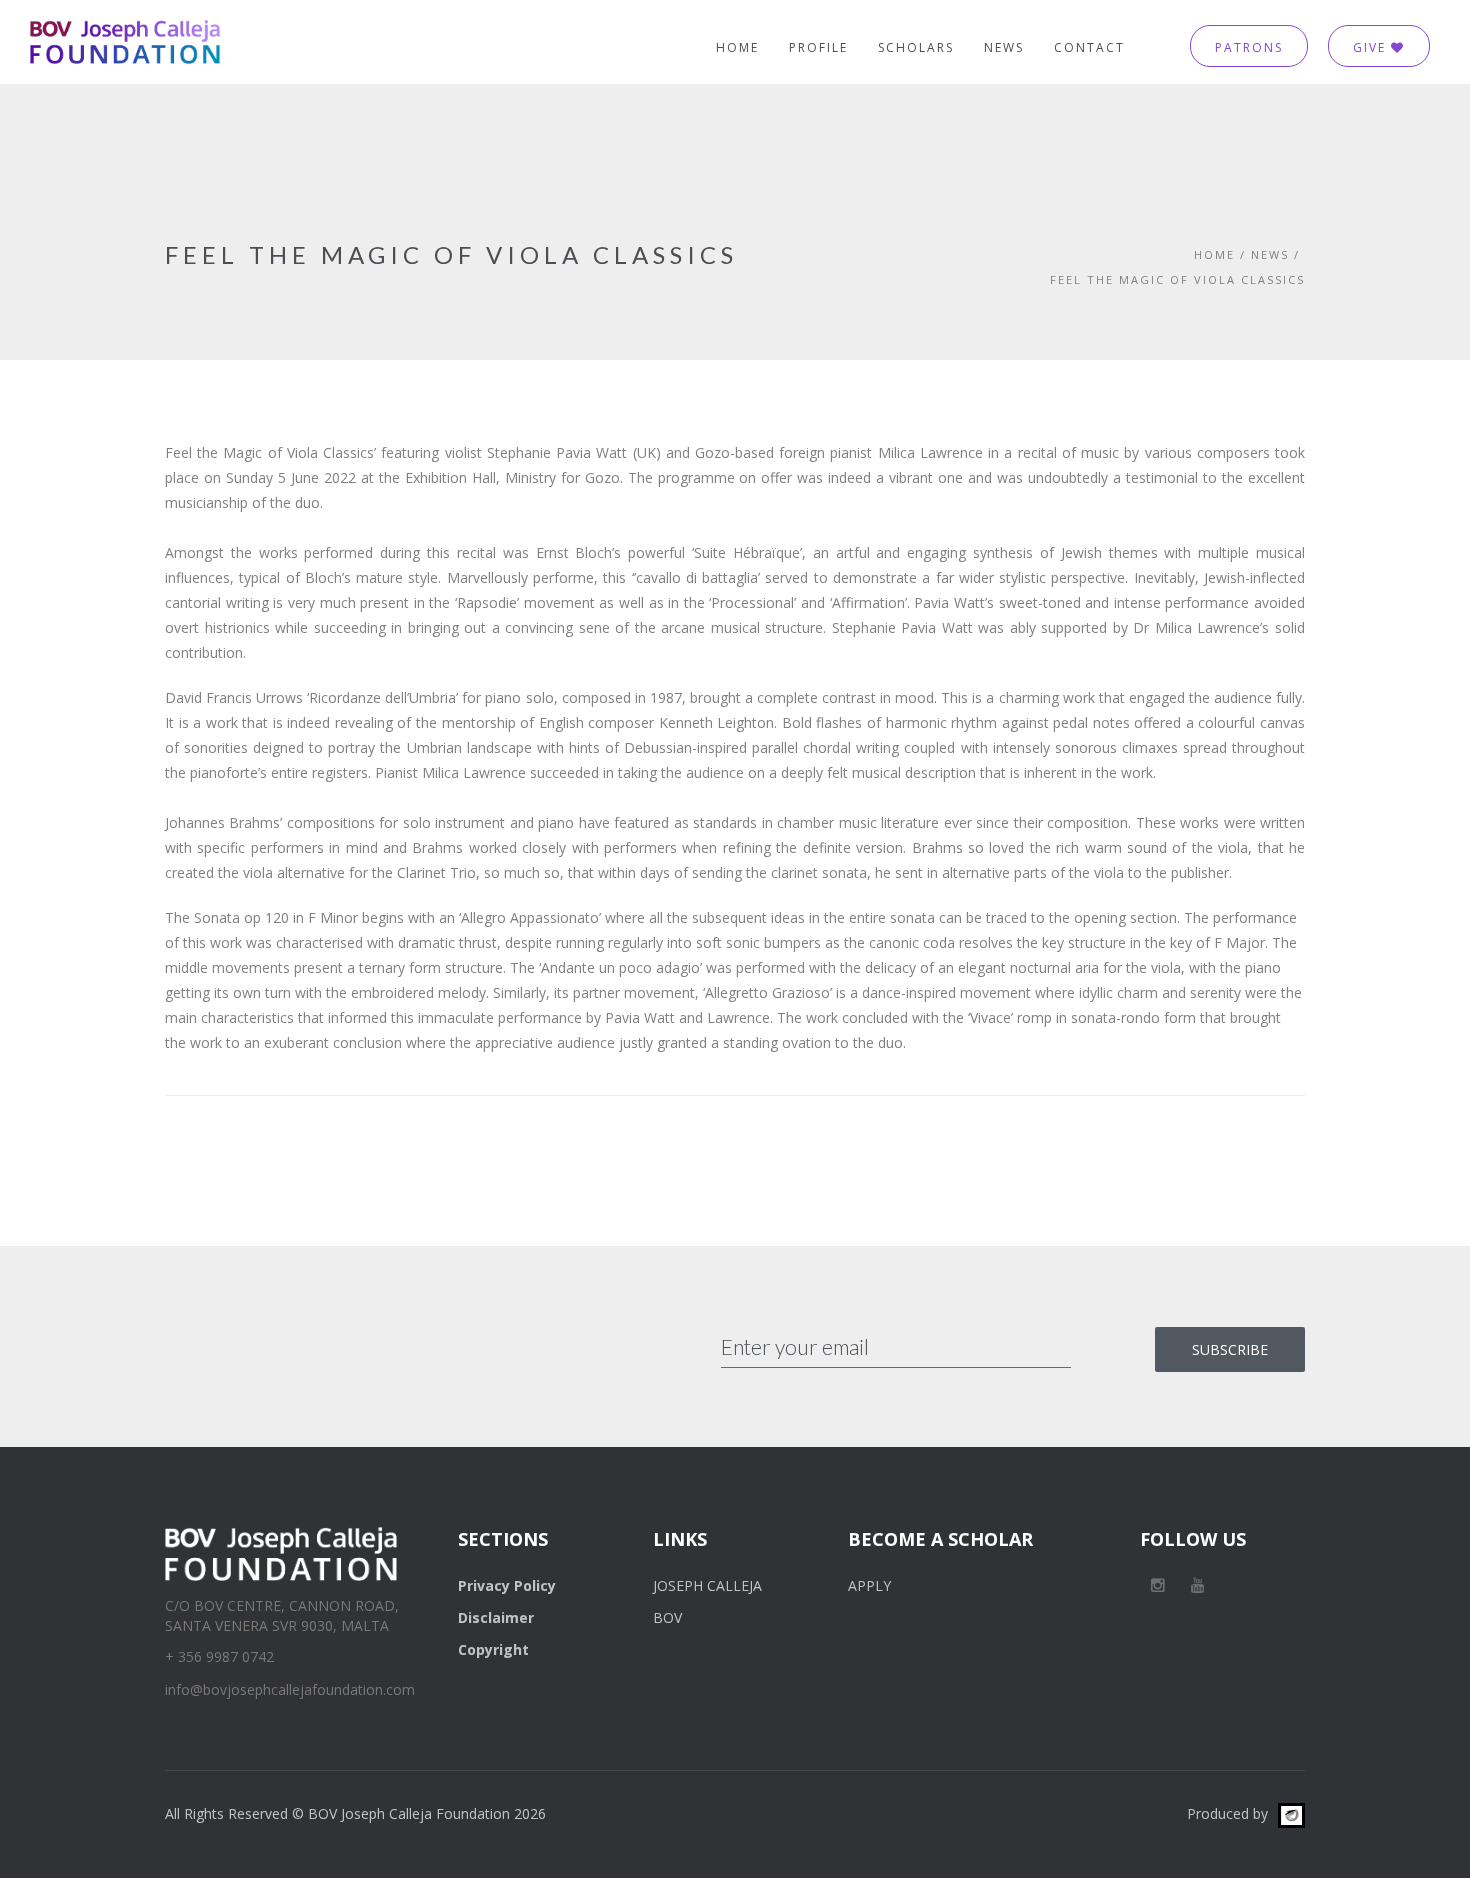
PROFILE (818, 47)
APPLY (869, 1585)
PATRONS (1249, 47)
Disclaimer (496, 1617)
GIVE (1372, 47)
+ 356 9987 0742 (219, 1656)
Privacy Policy (507, 1585)
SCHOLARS (916, 47)
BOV (667, 1617)
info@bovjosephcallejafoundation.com (290, 1689)
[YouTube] (1198, 1585)
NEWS (1004, 47)
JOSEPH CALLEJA (707, 1585)
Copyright (493, 1649)
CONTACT (1089, 47)
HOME (737, 47)
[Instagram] (1158, 1585)
